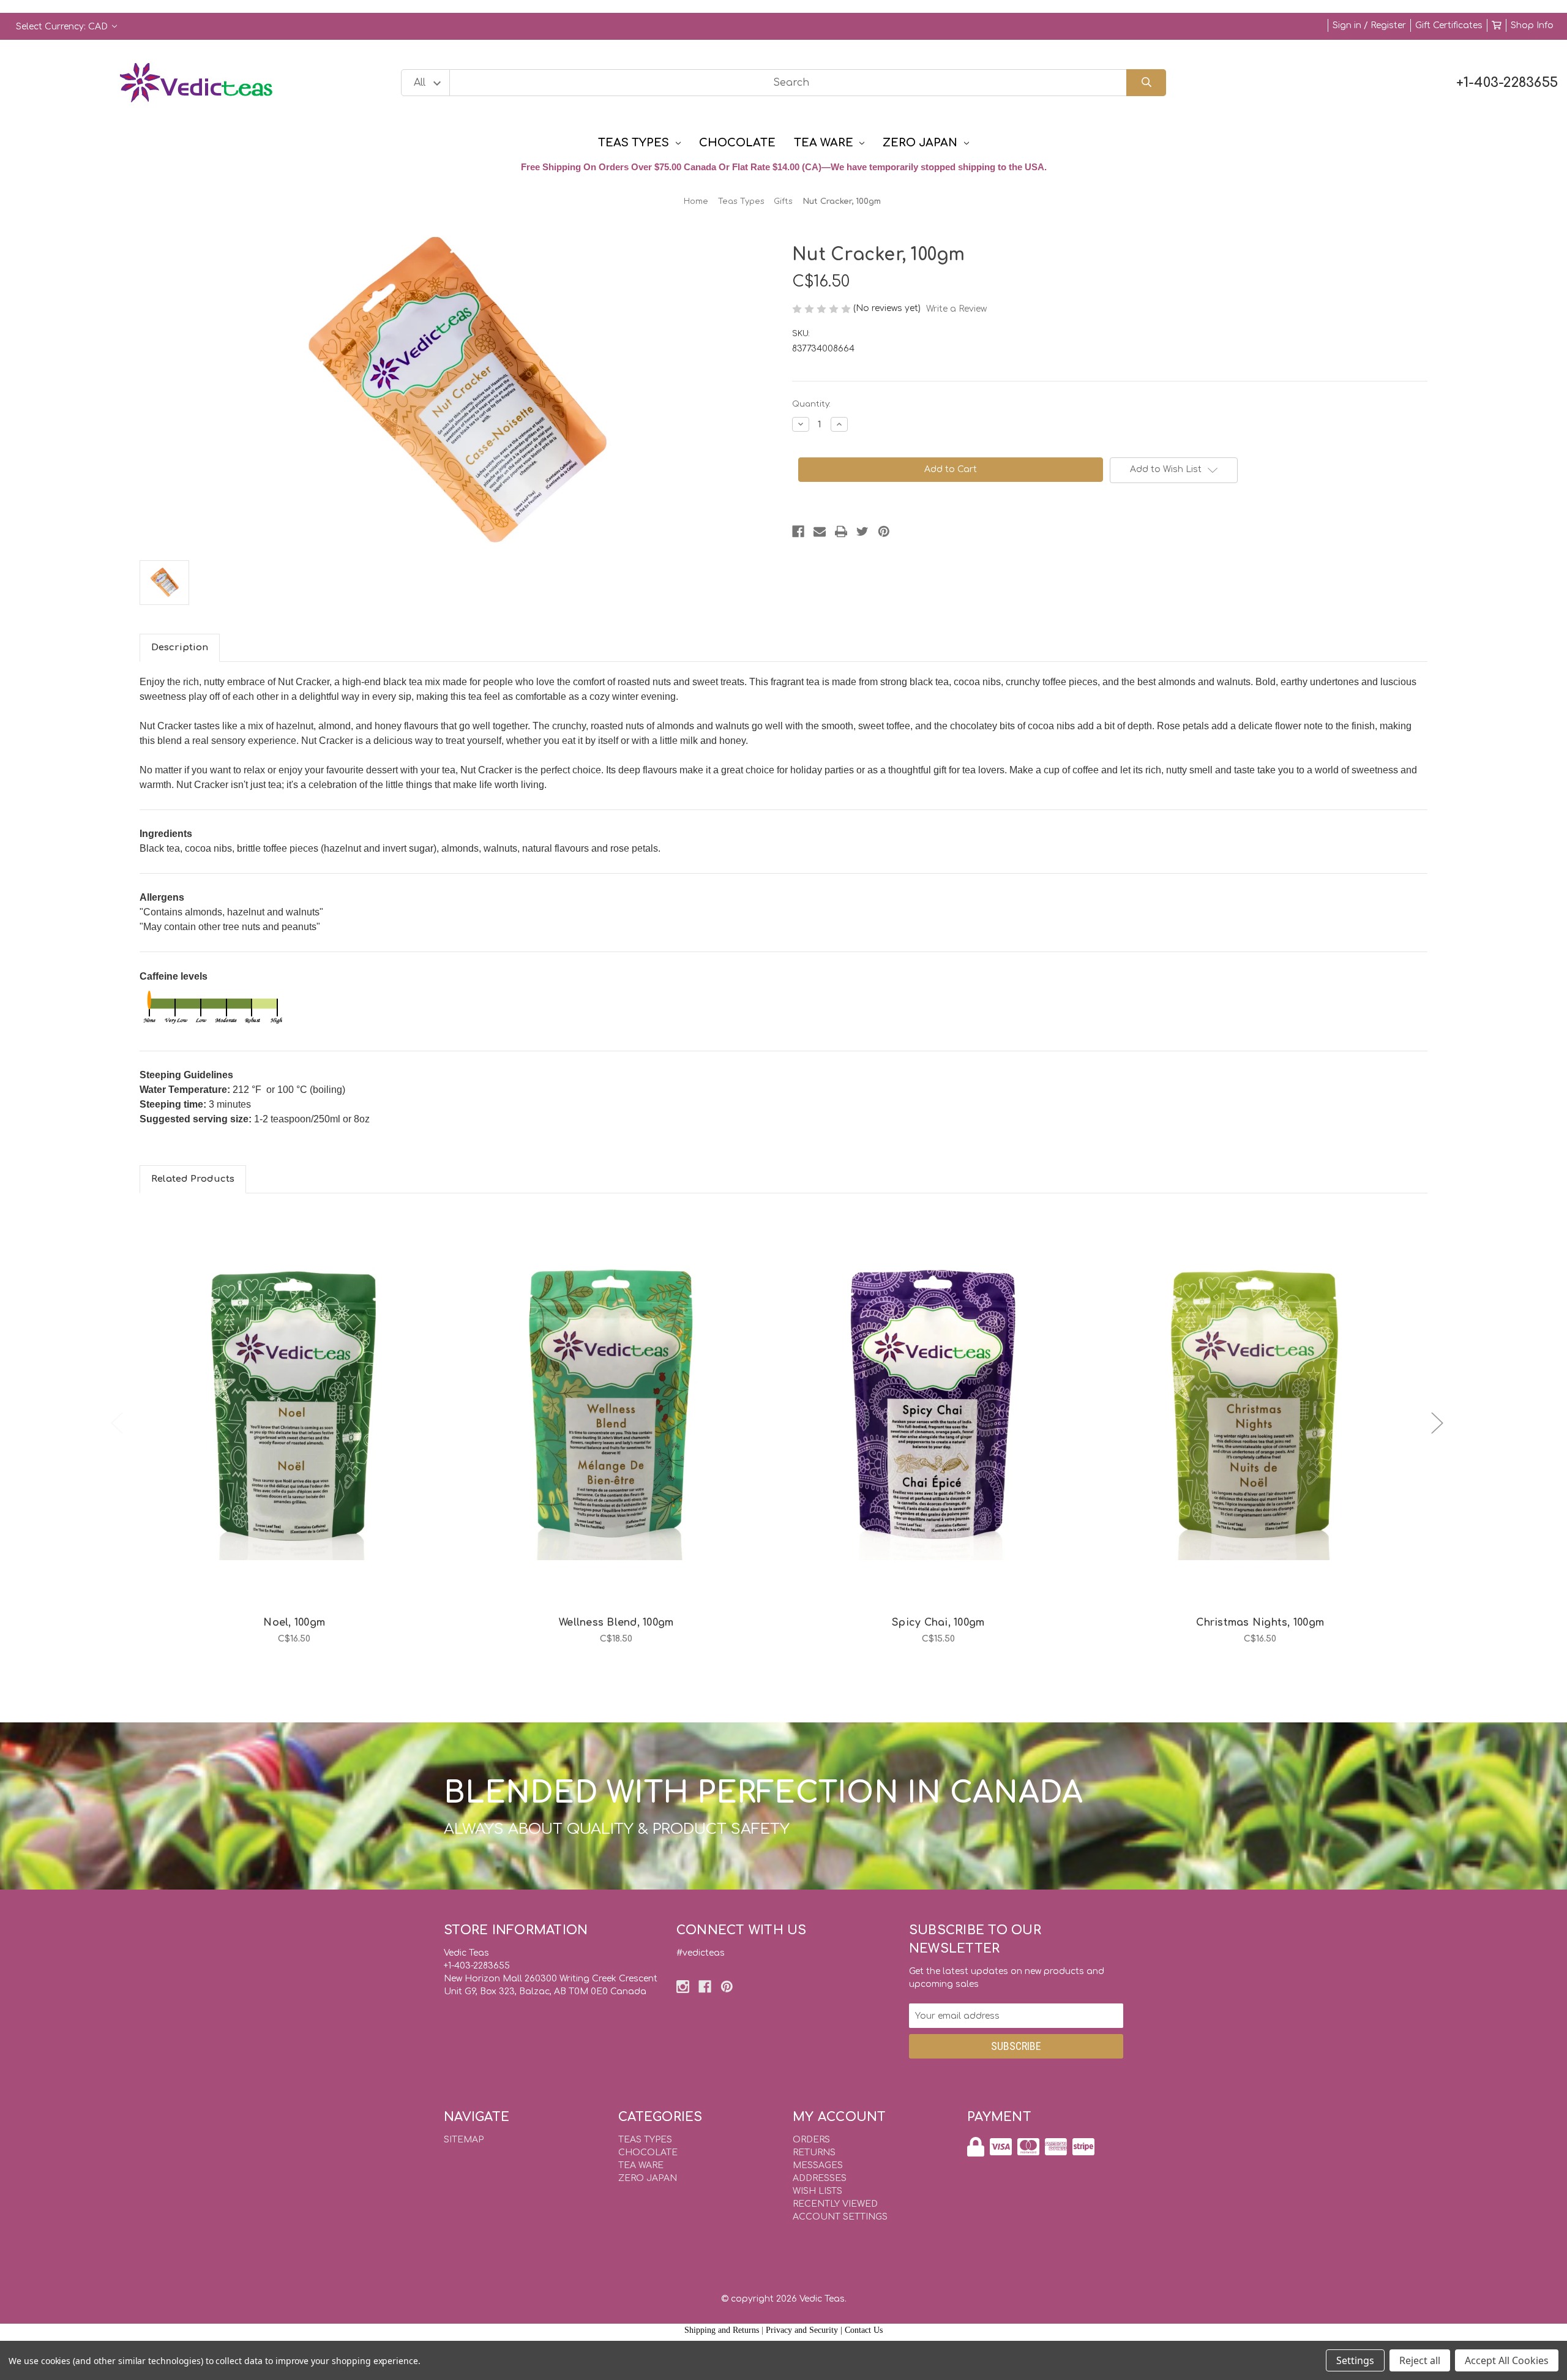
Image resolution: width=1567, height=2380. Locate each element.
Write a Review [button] (956, 309)
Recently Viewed (835, 2204)
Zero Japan (920, 143)
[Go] (1146, 83)
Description (180, 648)
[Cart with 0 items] (1497, 25)
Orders (811, 2140)
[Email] (820, 531)
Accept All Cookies (1507, 2360)
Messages (818, 2165)
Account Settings (840, 2217)
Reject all (1420, 2360)
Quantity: (811, 404)
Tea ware (824, 143)
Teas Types (634, 143)
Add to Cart (301, 1433)
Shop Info (1532, 25)
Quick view (294, 1401)
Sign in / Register (1369, 25)
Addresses (820, 2178)
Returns (814, 2153)
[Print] (841, 531)
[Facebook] (798, 531)
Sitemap (464, 2140)
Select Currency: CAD (63, 27)
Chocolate (737, 143)
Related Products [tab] (193, 1179)
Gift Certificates (1449, 25)
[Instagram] (683, 1987)
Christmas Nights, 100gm (1260, 1623)
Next (1437, 1423)
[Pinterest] (884, 531)
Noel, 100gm (294, 1623)
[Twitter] (862, 531)
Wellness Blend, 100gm (616, 1623)
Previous (117, 1423)
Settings (1355, 2360)
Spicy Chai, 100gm (938, 1623)
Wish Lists (817, 2191)
